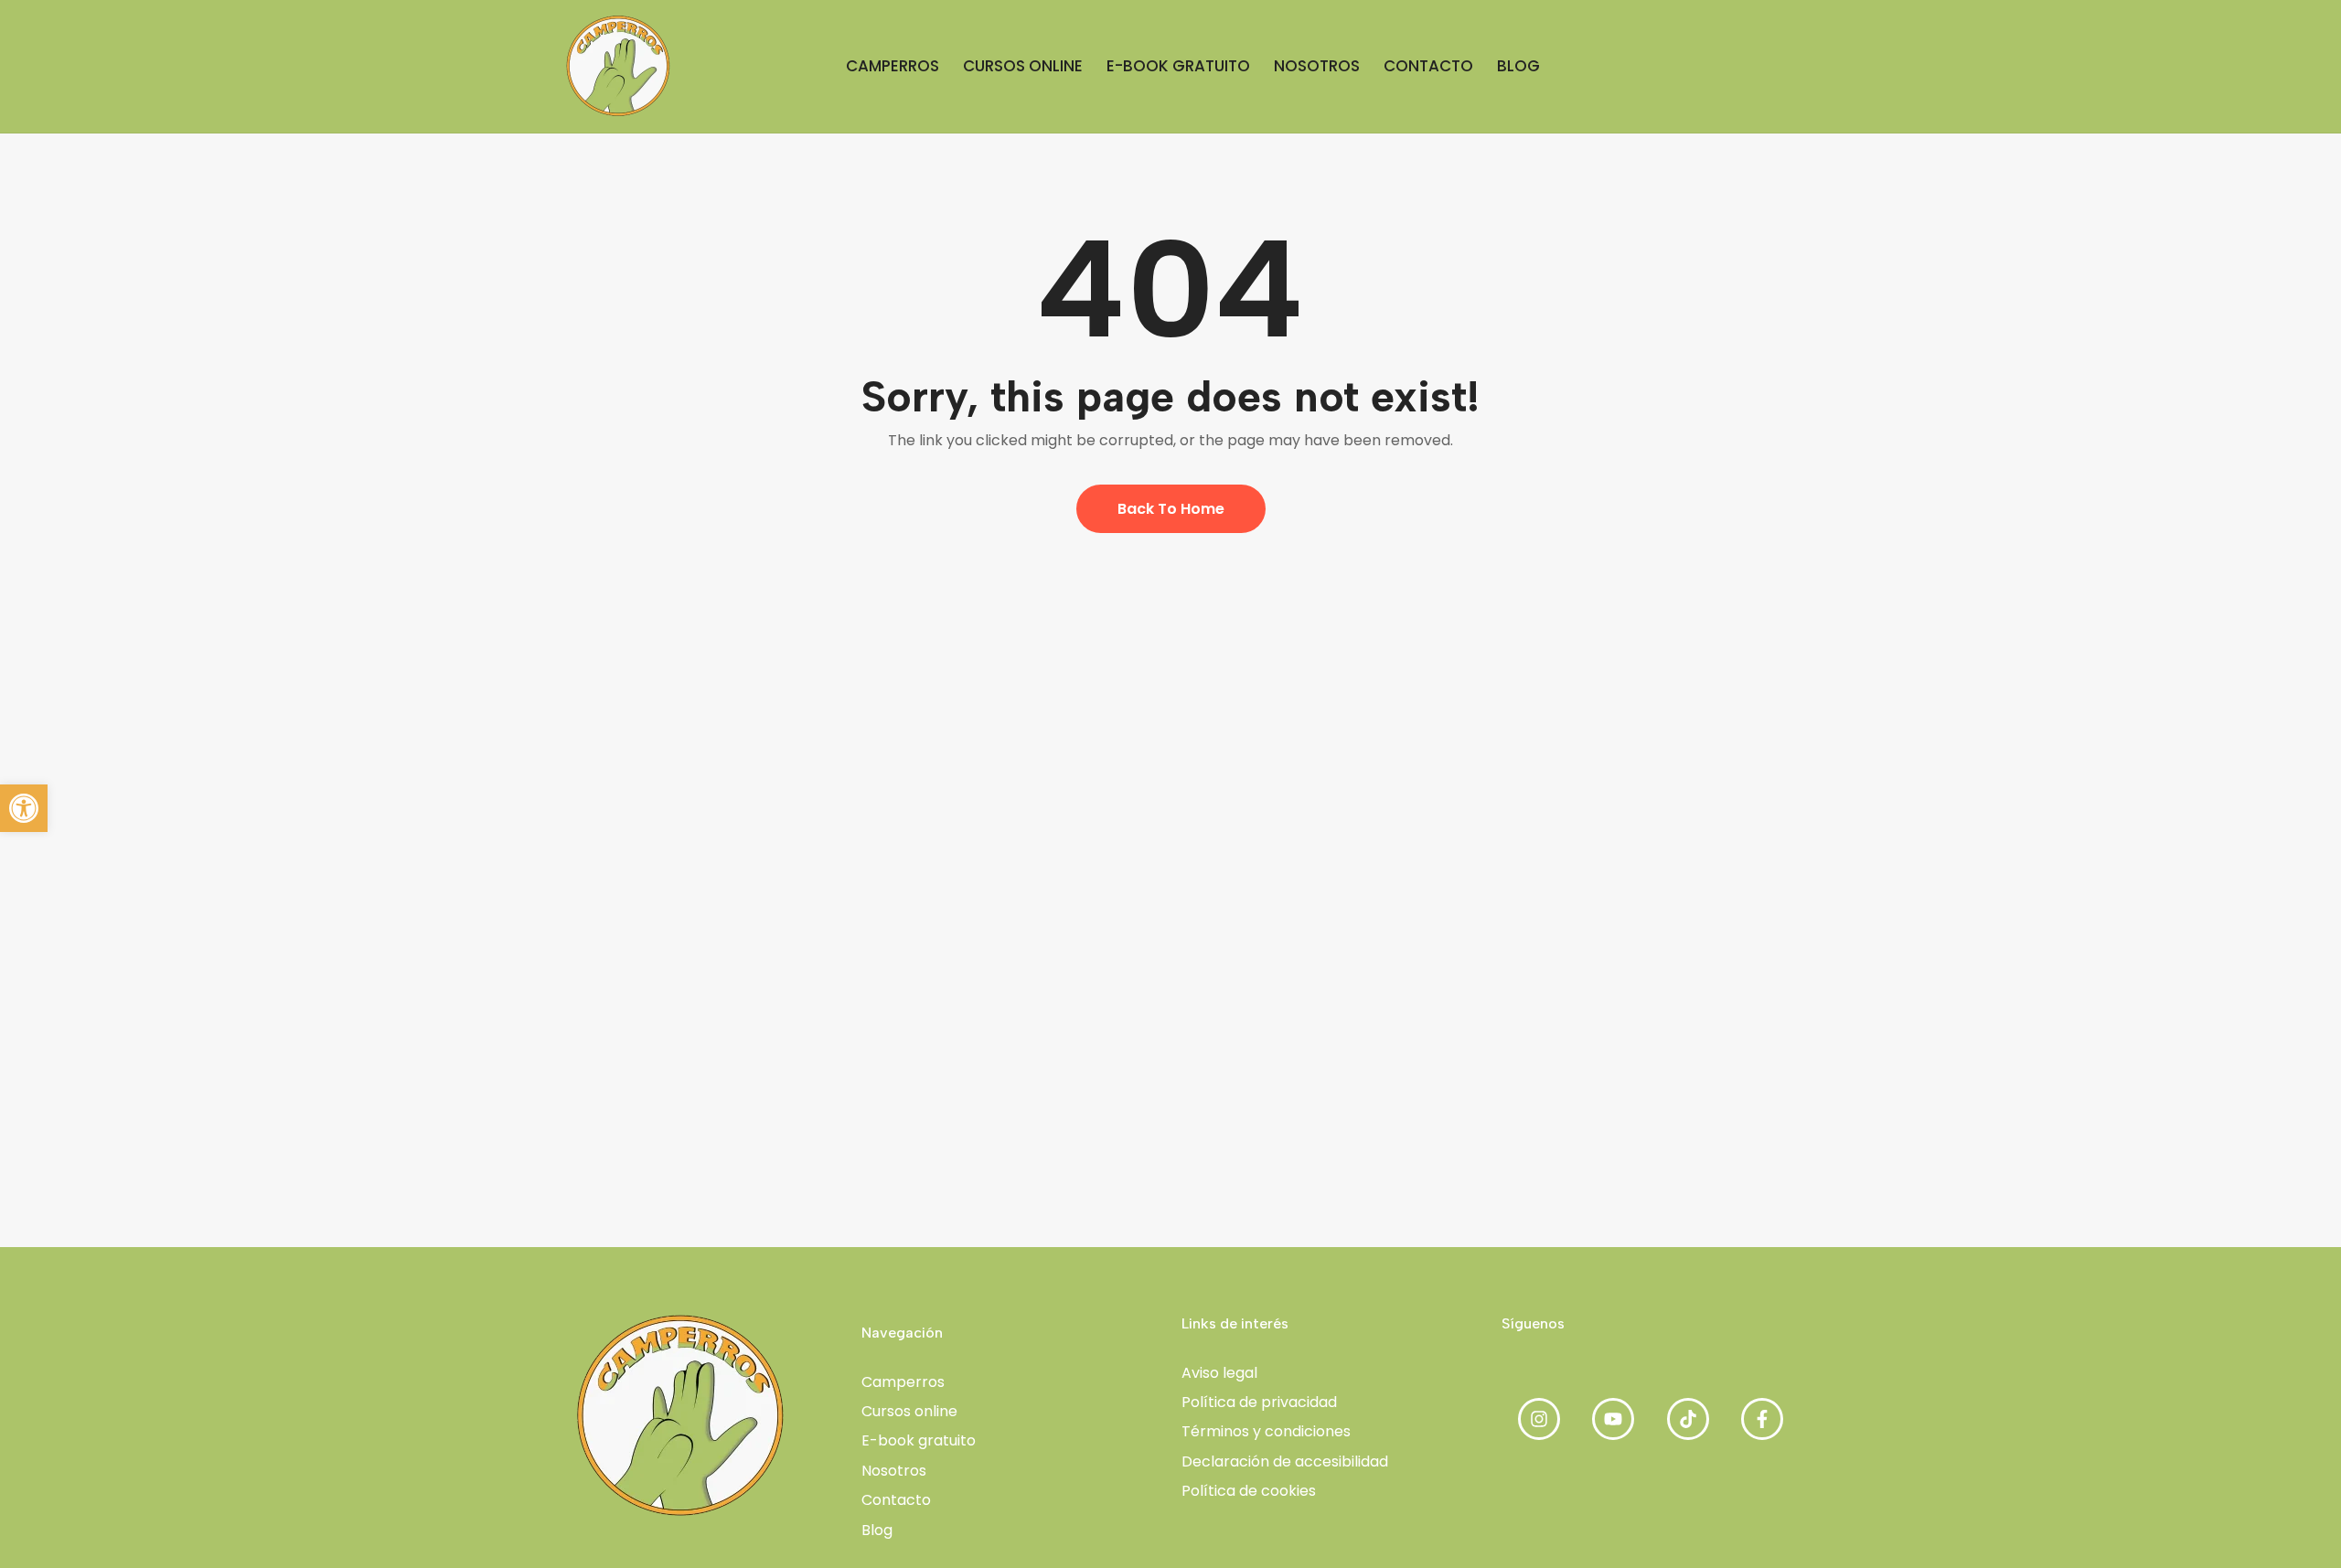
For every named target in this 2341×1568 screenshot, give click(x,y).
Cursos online (909, 1411)
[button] (24, 808)
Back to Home (1171, 509)
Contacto (896, 1500)
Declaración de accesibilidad (1285, 1461)
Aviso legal (1219, 1373)
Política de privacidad (1259, 1402)
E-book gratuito (919, 1440)
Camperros (903, 1382)
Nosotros (894, 1471)
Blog (877, 1530)
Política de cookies (1249, 1491)
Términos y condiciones (1266, 1431)
